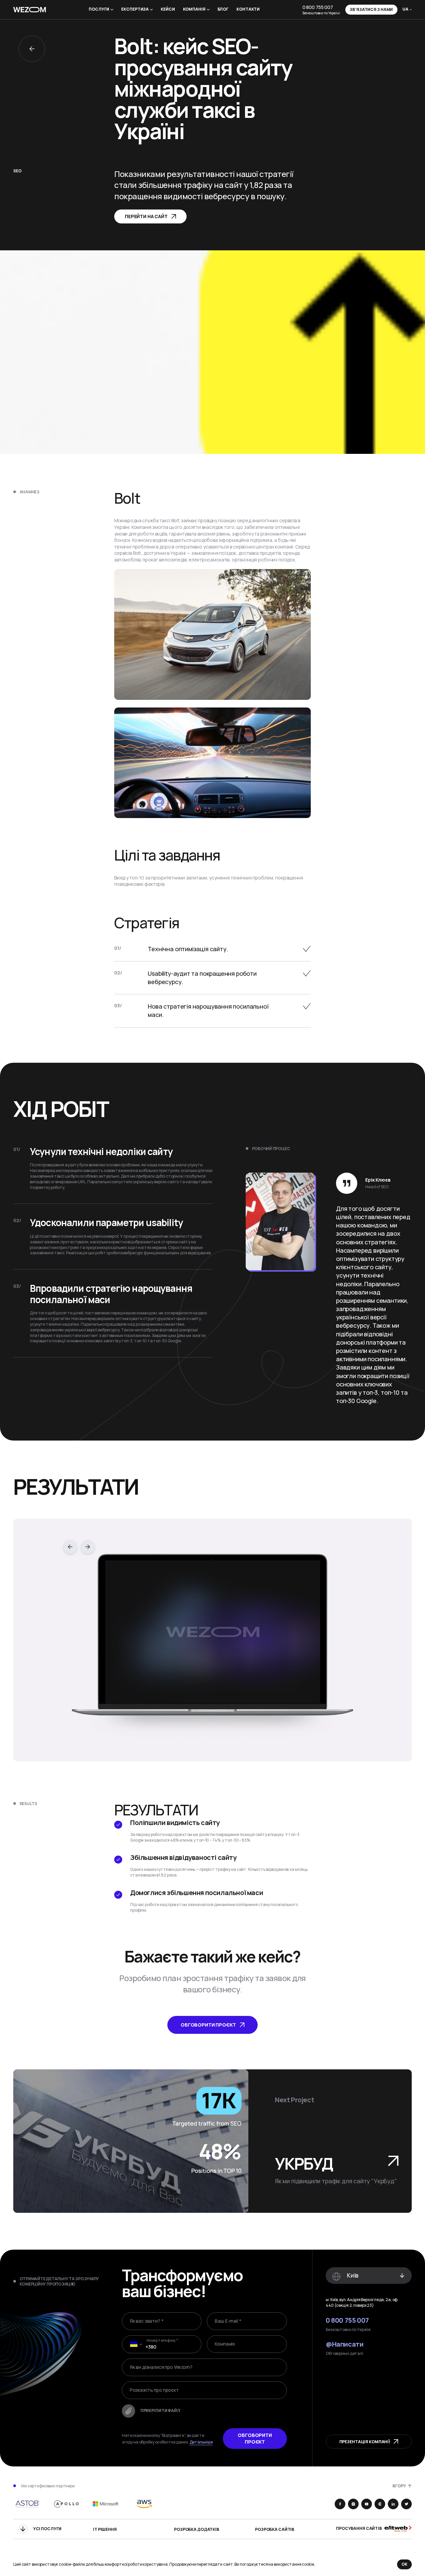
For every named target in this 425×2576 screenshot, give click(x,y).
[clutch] (380, 2504)
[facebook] (340, 2504)
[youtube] (367, 2504)
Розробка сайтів (275, 2530)
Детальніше (201, 2442)
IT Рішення (105, 2530)
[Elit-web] (398, 2529)
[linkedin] (393, 2504)
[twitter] (406, 2504)
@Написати (344, 2344)
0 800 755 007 (318, 7)
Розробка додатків (197, 2530)
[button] (134, 2344)
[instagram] (353, 2504)
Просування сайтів (359, 2529)
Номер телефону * (162, 2340)
